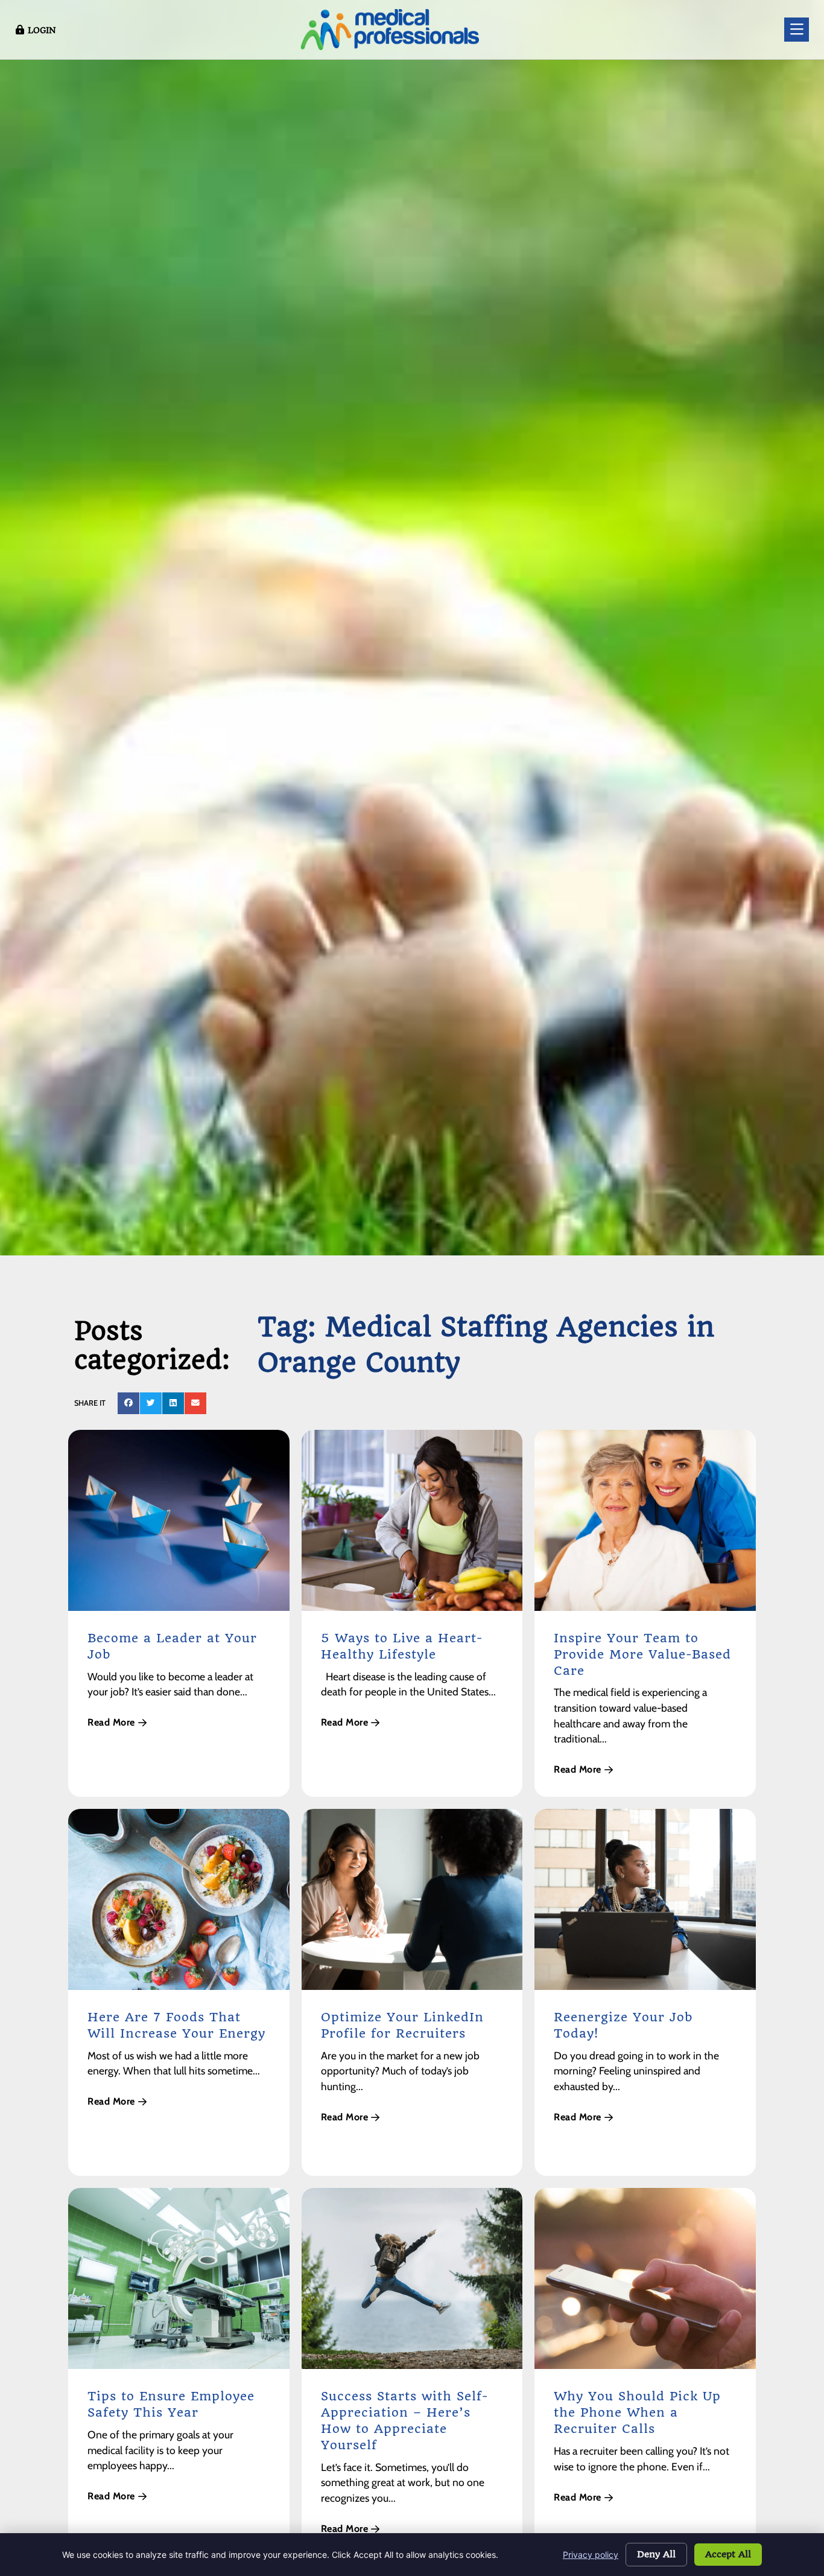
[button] (128, 1403)
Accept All (728, 2554)
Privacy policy (591, 2555)
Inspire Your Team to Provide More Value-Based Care (642, 1654)
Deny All (656, 2554)
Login (42, 30)
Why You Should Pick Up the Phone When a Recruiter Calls (637, 2412)
